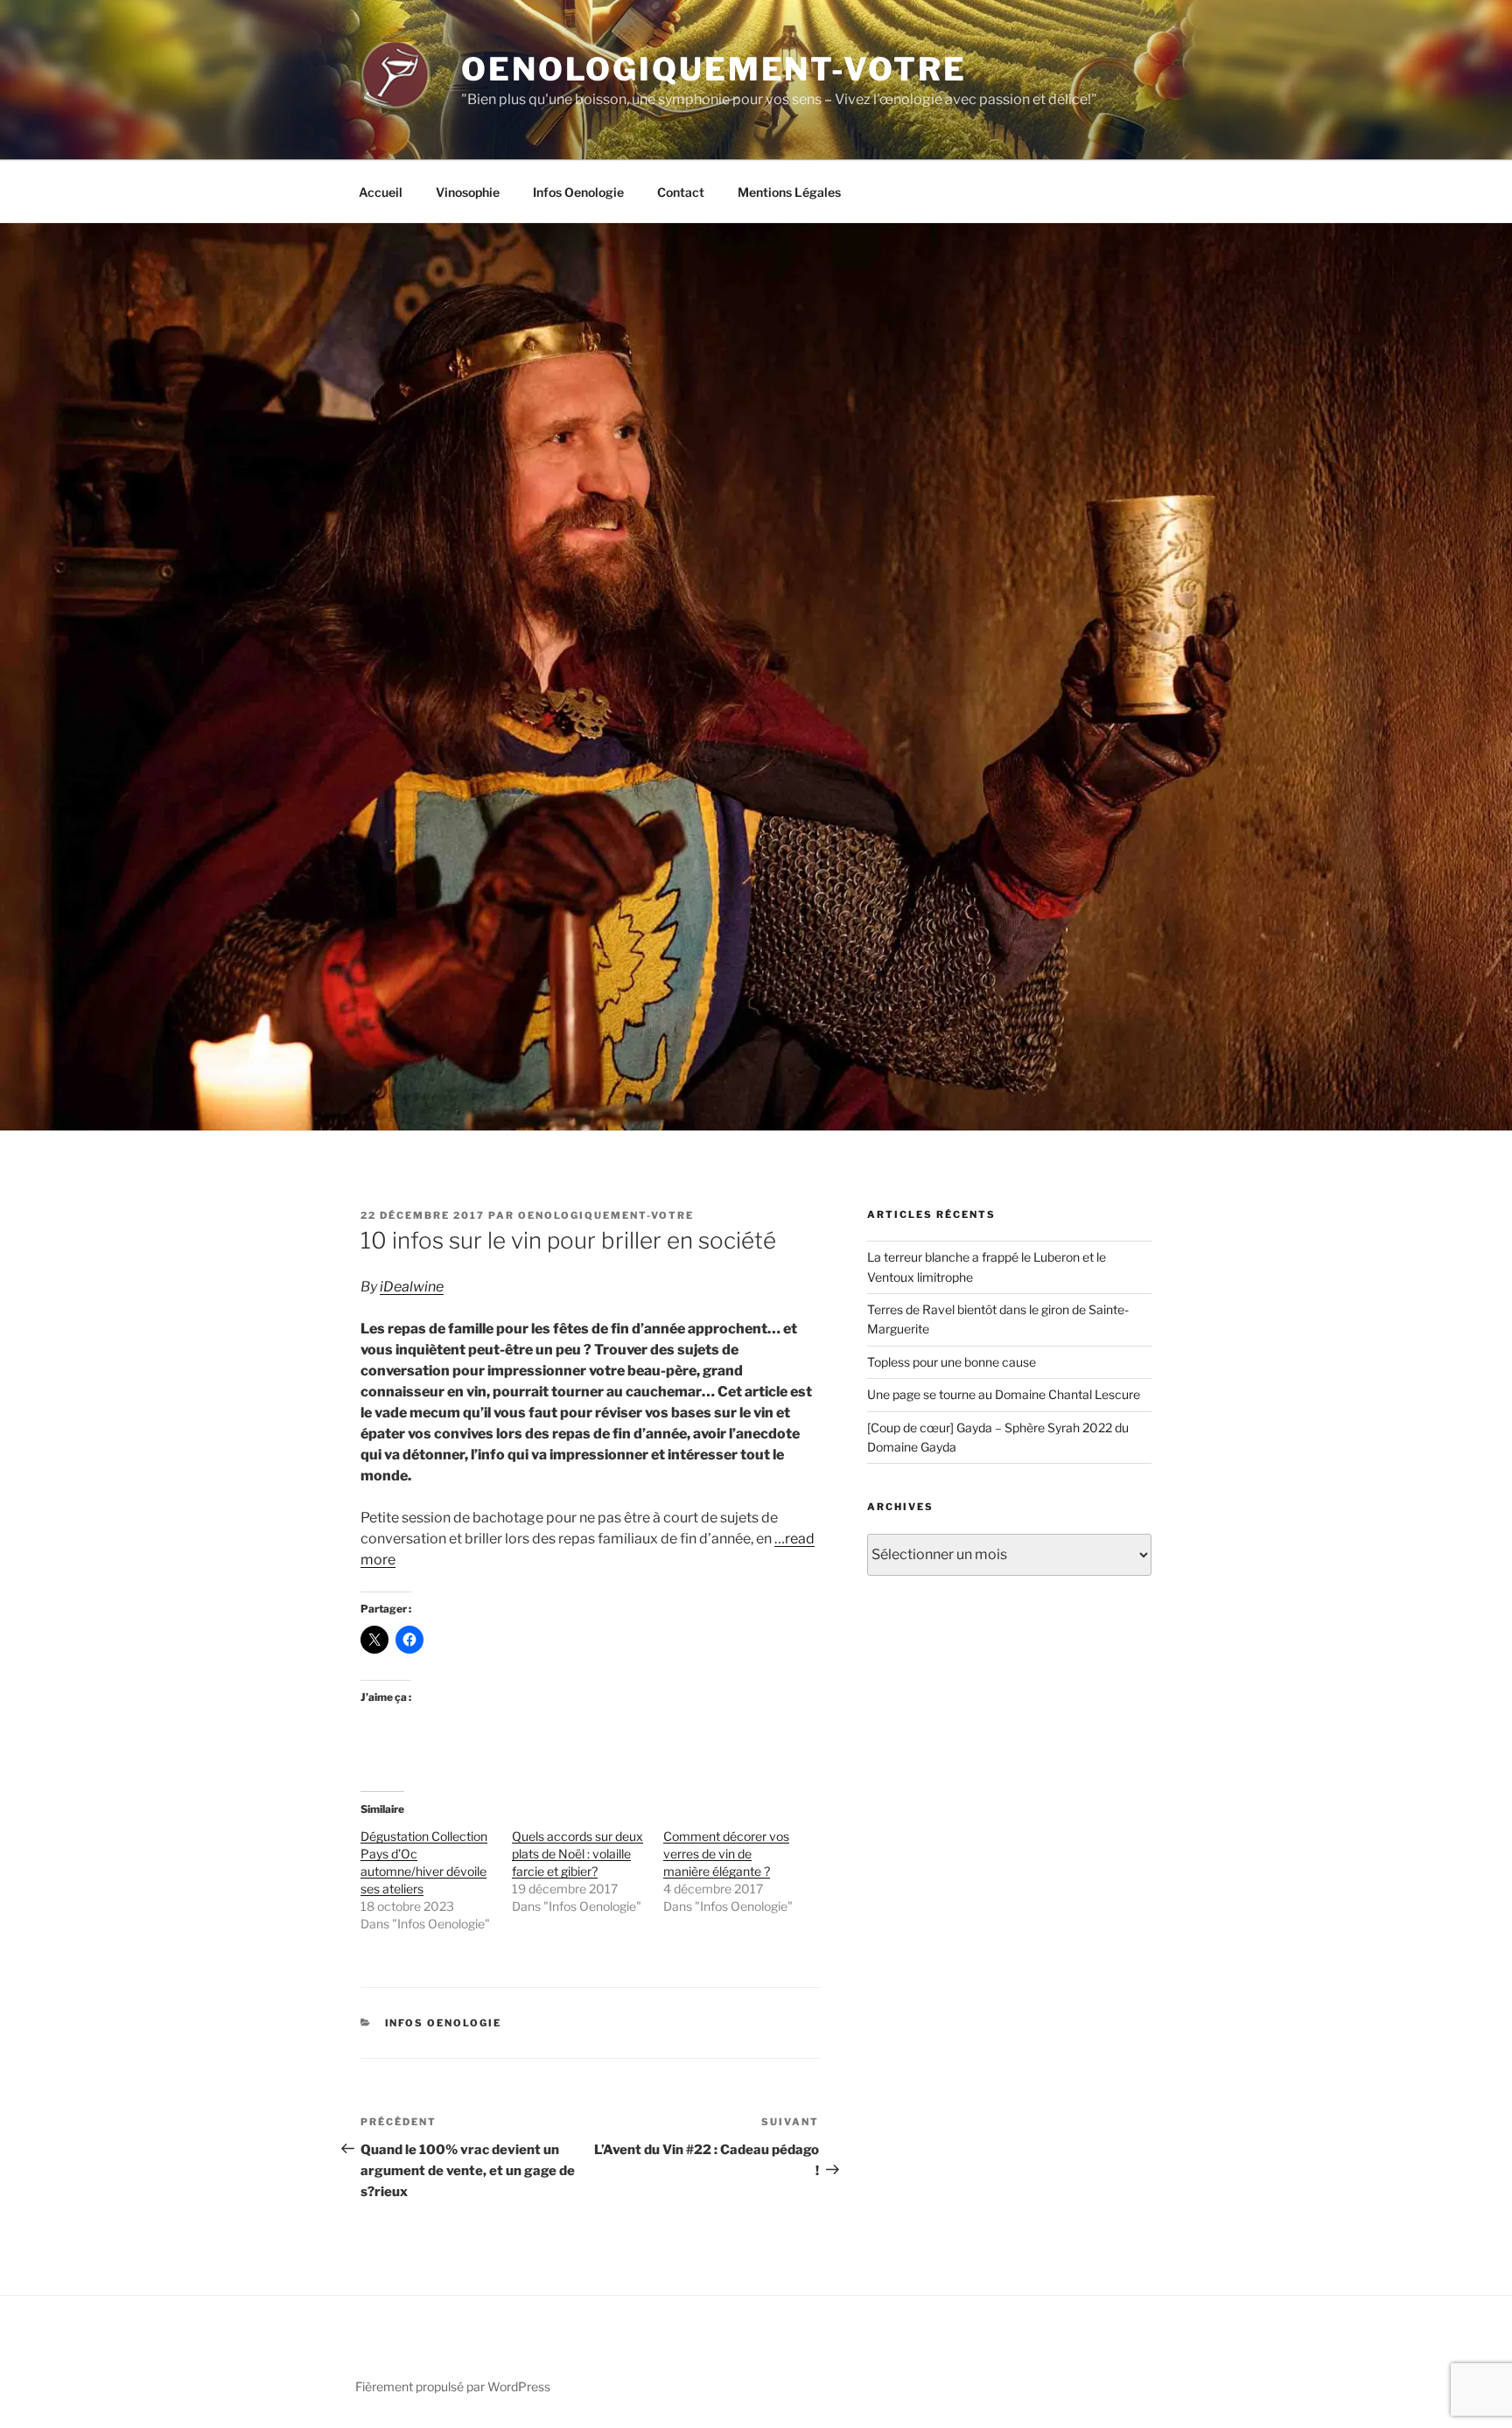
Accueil (381, 192)
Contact (681, 192)
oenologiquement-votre (606, 1215)
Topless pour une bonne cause (952, 1362)
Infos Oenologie (578, 192)
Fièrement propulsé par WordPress (453, 2386)
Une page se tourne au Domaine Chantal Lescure (1004, 1394)
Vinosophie (468, 192)
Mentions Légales (789, 192)
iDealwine (412, 1287)
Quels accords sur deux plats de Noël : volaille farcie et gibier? (577, 1854)
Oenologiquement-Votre (714, 69)
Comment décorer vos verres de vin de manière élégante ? (726, 1854)
